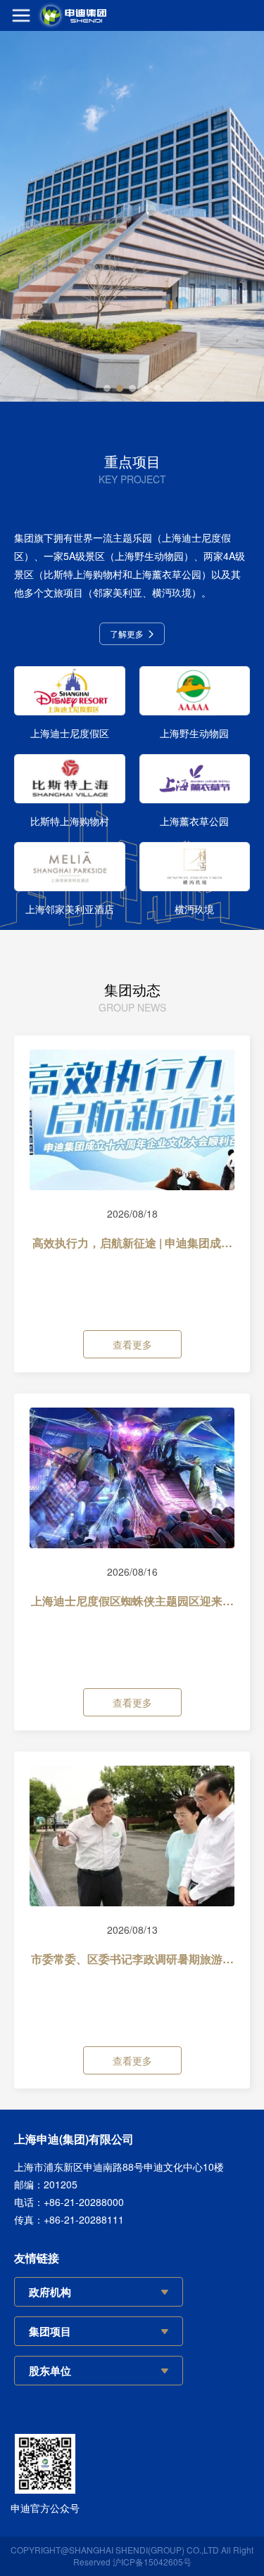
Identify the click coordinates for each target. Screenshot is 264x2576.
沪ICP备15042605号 (152, 2562)
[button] (107, 388)
